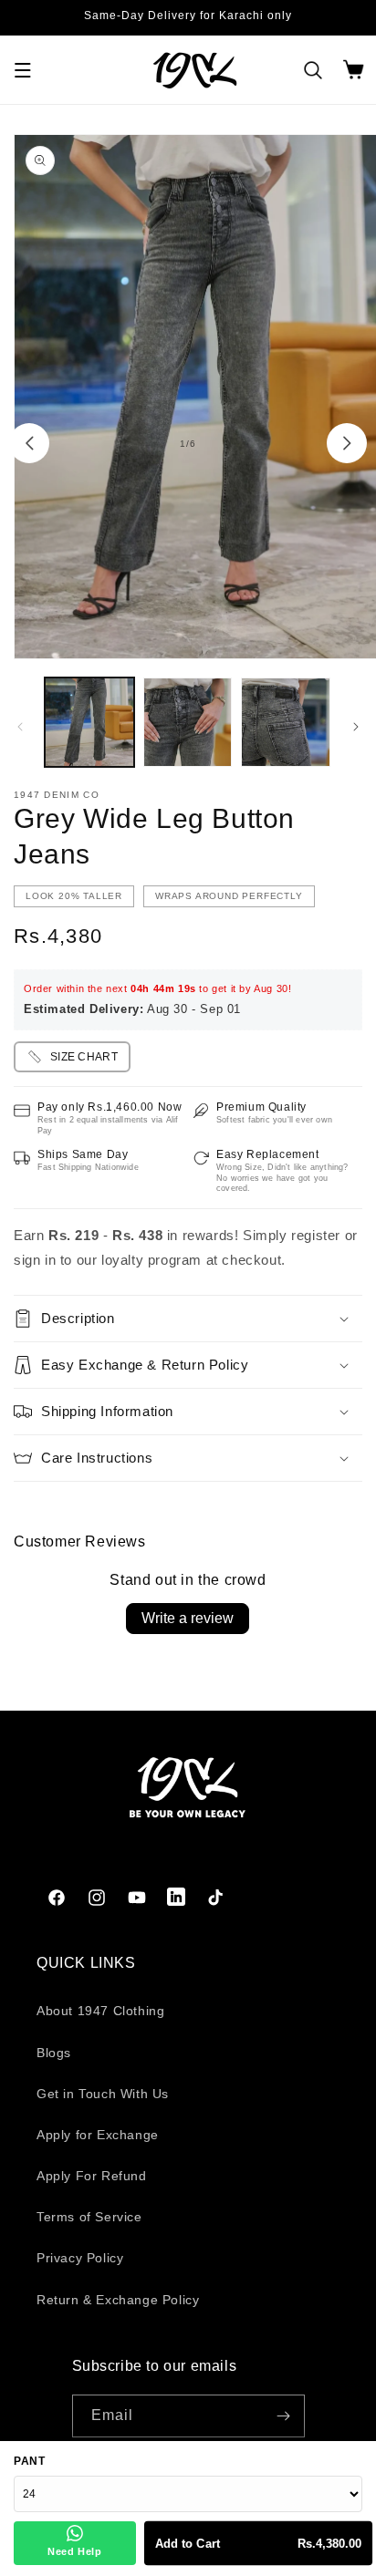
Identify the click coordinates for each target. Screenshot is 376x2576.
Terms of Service (89, 2217)
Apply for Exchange (98, 2135)
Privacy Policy (80, 2258)
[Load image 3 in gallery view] (286, 722)
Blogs (54, 2053)
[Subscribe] (284, 2416)
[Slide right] (347, 443)
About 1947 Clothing (100, 2011)
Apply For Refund (92, 2176)
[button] (23, 70)
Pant (29, 2461)
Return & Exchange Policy (118, 2300)
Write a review (188, 1618)
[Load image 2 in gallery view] (188, 722)
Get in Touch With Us (103, 2094)
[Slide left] (29, 443)
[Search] (313, 70)
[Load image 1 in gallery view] (89, 722)
